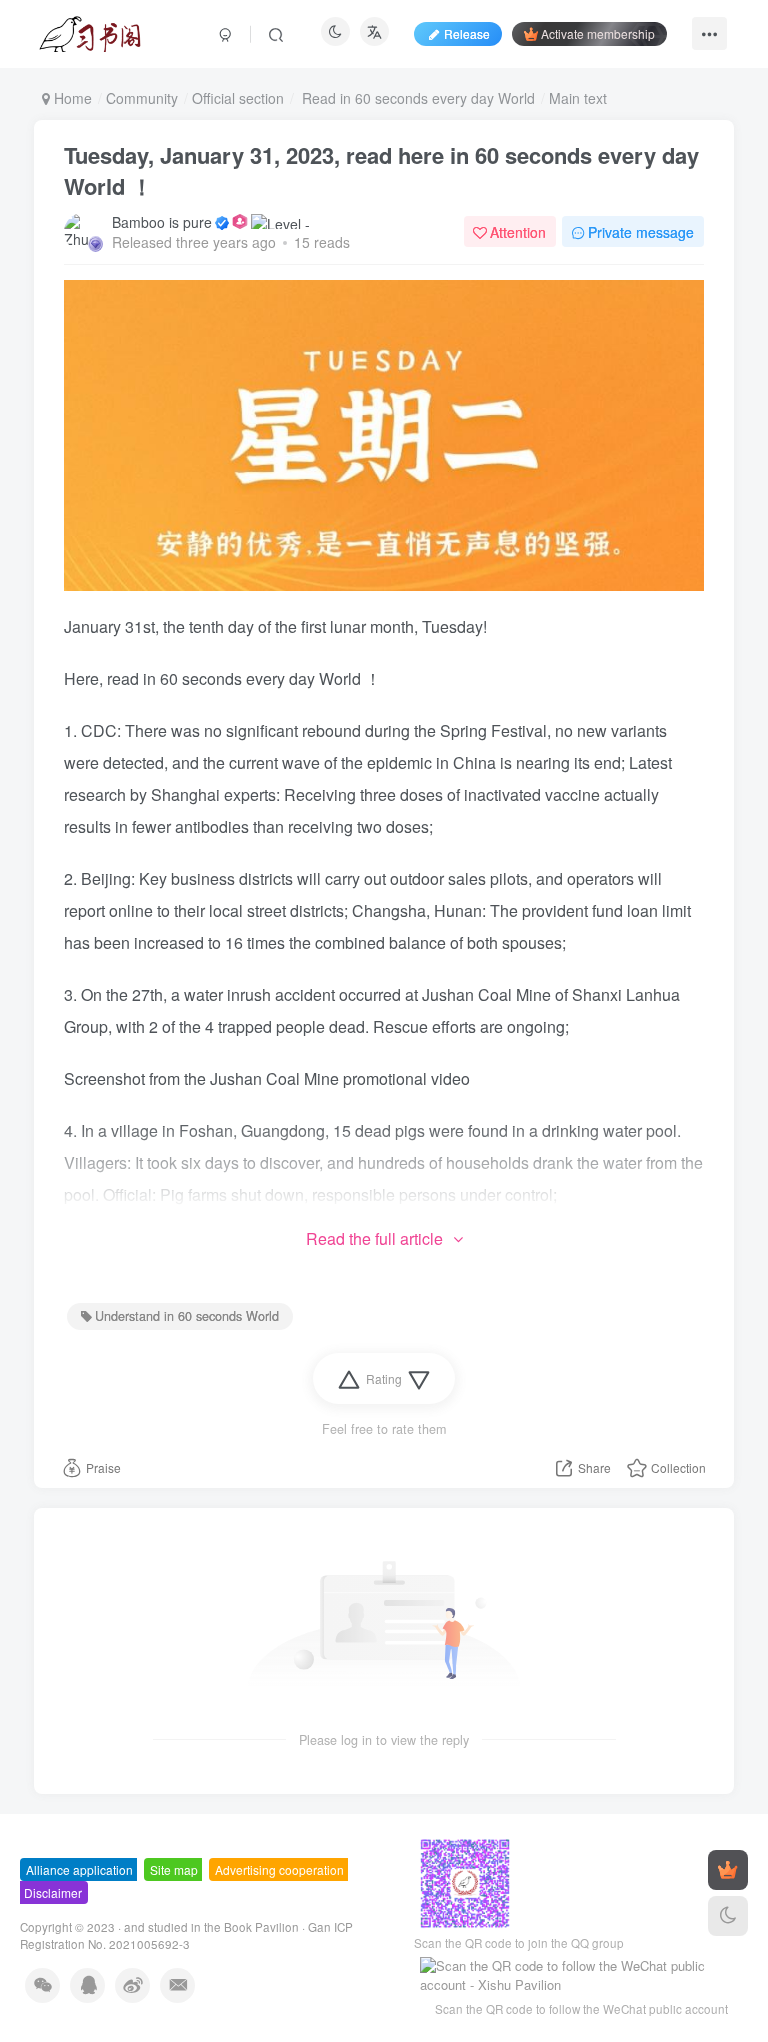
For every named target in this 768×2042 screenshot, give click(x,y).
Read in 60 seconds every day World (416, 98)
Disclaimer (53, 1892)
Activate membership (598, 33)
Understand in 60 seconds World (187, 1316)
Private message (641, 232)
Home (71, 98)
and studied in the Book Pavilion (211, 1927)
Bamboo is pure (162, 222)
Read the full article (374, 1238)
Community (142, 98)
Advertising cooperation (279, 1869)
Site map (174, 1869)
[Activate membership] (728, 1870)
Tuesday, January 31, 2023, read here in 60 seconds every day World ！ (381, 170)
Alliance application (79, 1869)
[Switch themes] (728, 1916)
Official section (238, 98)
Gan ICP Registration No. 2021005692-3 (186, 1935)
